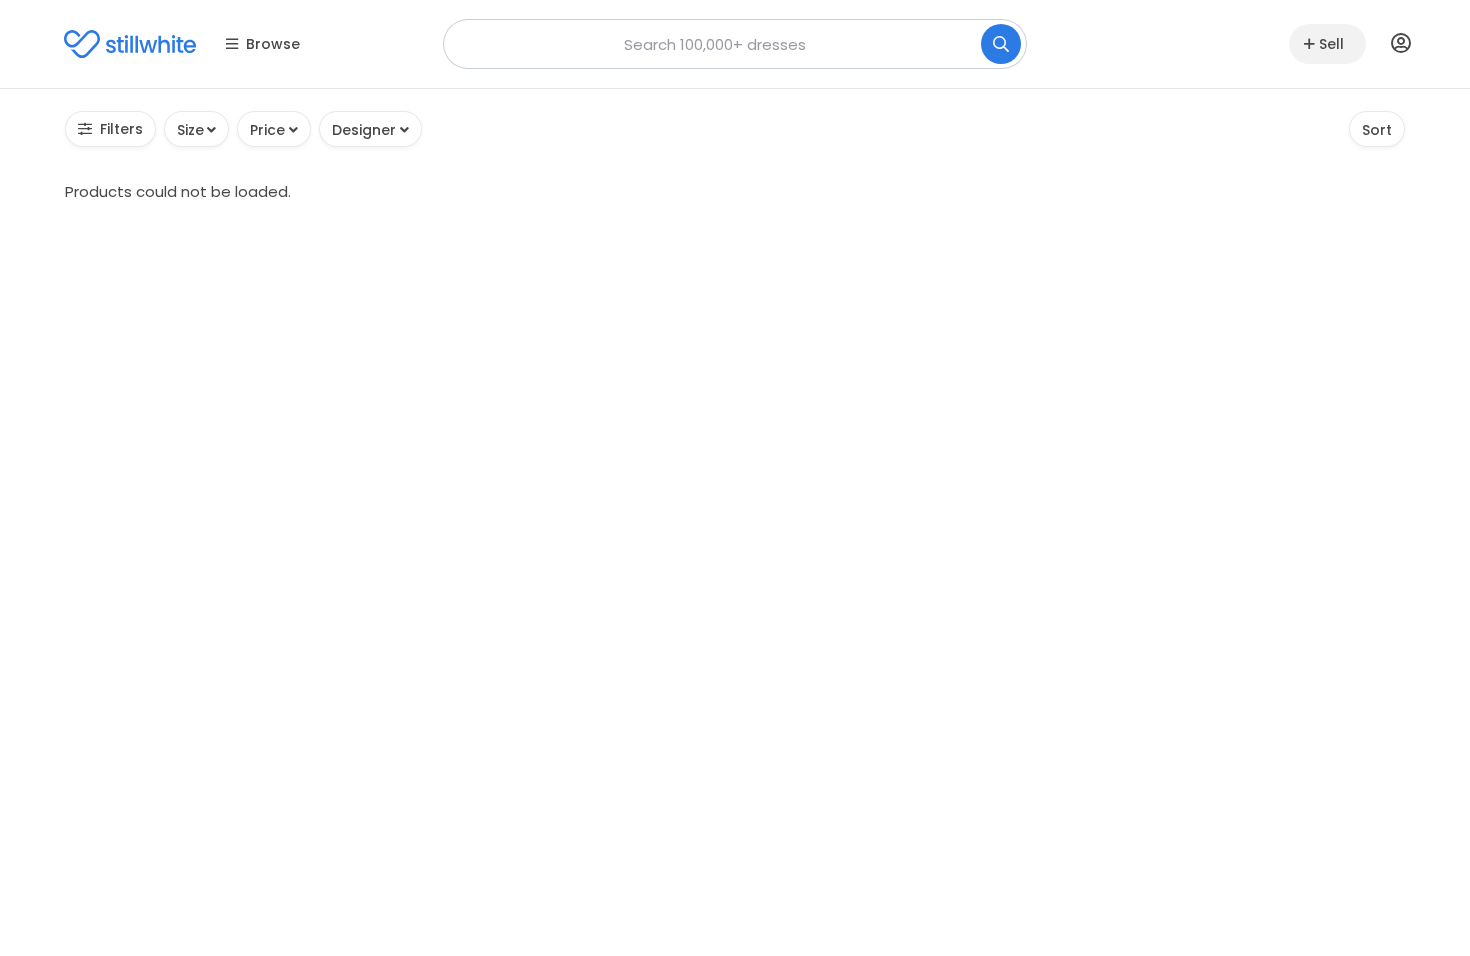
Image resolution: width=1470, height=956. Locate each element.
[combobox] (735, 44)
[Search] (1001, 44)
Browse (273, 44)
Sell (1331, 44)
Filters (121, 129)
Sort (1377, 130)
